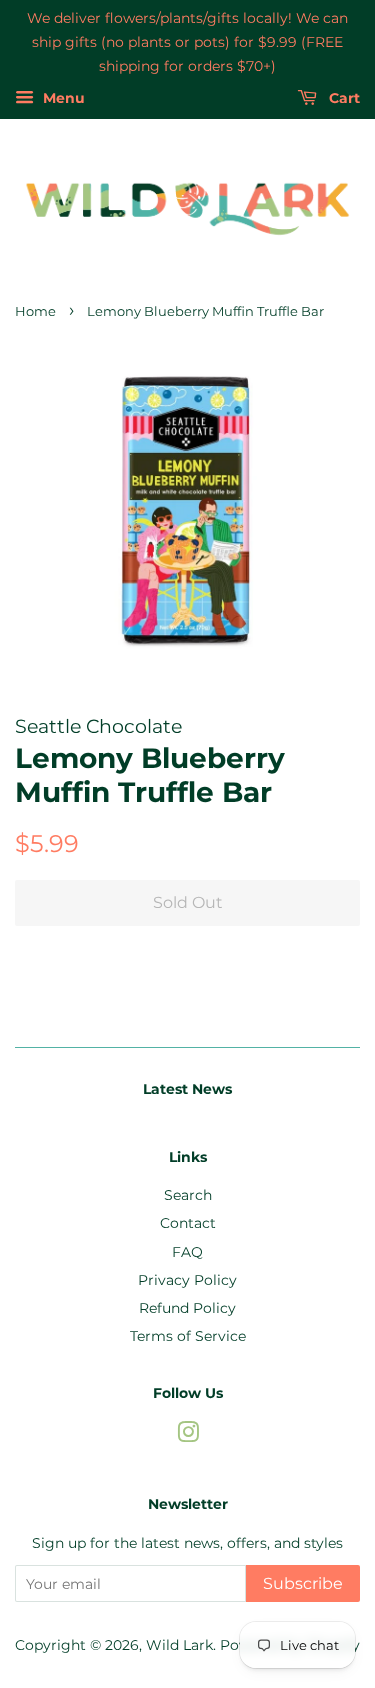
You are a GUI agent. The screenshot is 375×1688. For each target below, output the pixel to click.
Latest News (187, 1089)
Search (188, 1195)
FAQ (187, 1252)
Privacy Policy (187, 1280)
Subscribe (303, 1583)
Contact (188, 1223)
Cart (342, 99)
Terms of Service (188, 1336)
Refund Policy (187, 1308)
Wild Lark (179, 1645)
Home (35, 311)
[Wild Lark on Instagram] (188, 1436)
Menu (62, 99)
